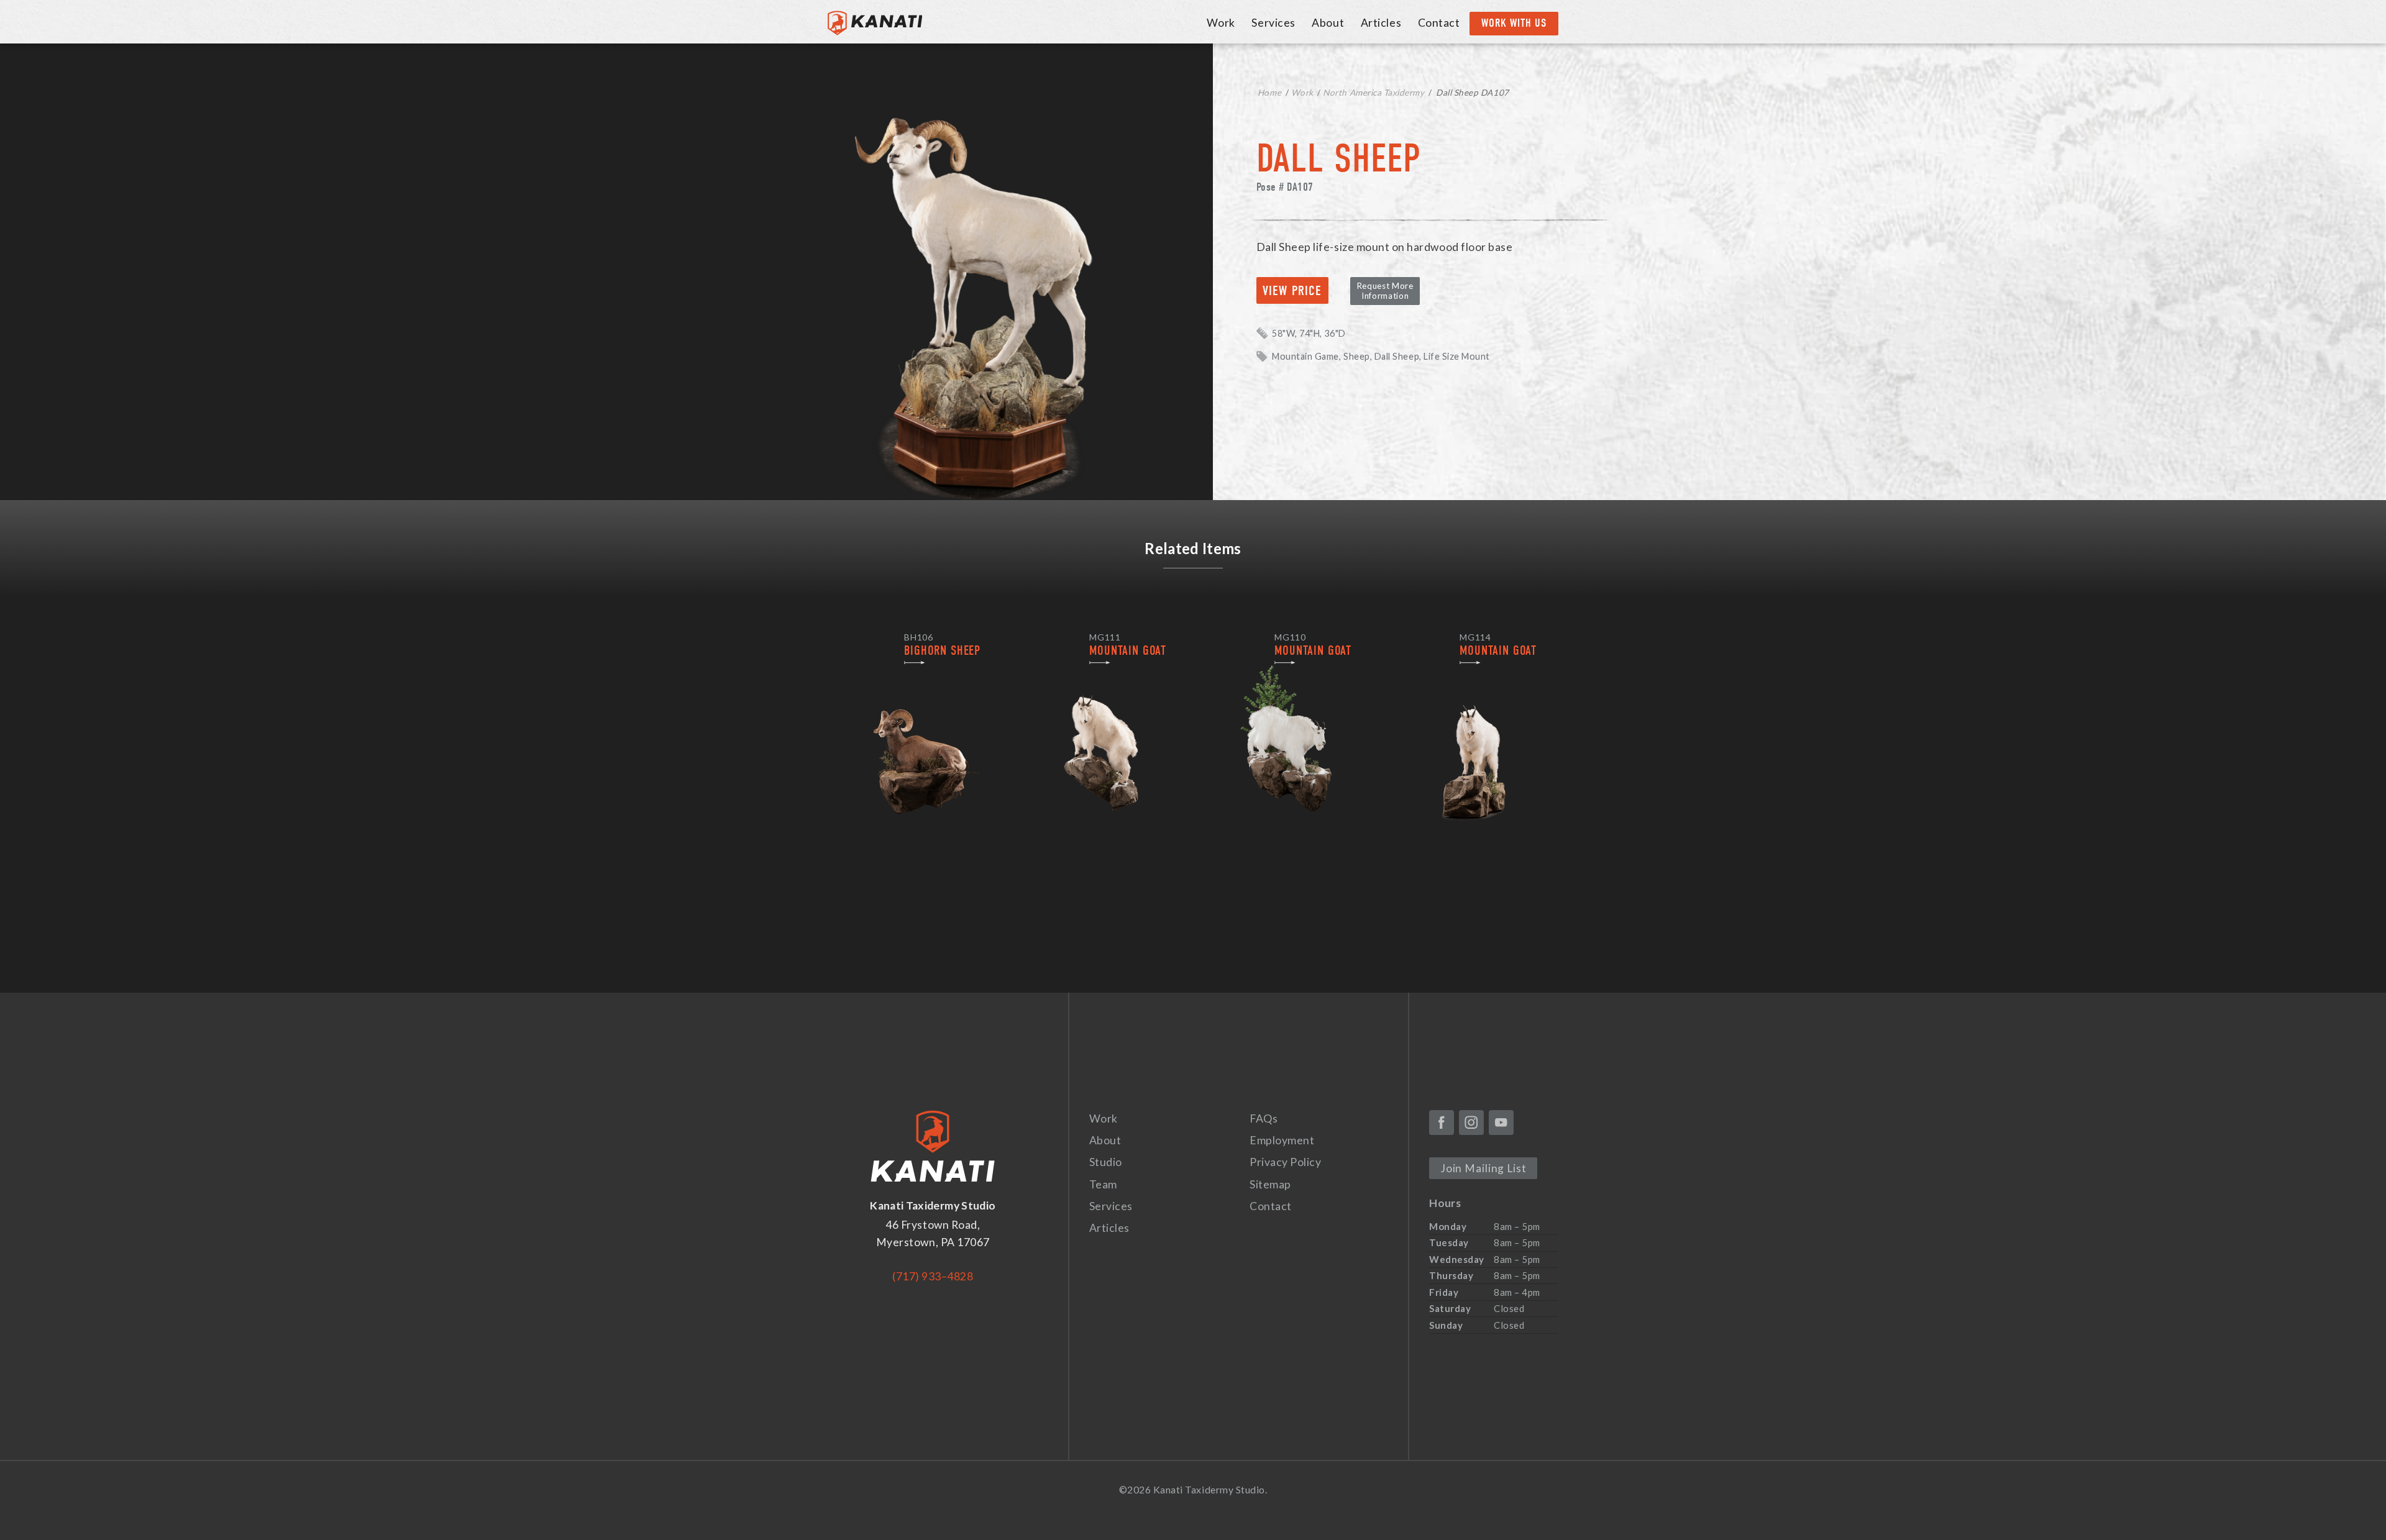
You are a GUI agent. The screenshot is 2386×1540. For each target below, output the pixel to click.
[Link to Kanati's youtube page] (1501, 1123)
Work (1221, 23)
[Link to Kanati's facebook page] (1442, 1123)
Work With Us (1514, 23)
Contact (1439, 23)
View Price (1292, 291)
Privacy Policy (1285, 1162)
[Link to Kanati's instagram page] (1471, 1123)
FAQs (1264, 1119)
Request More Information (1385, 291)
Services (1273, 23)
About (1328, 23)
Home (1269, 93)
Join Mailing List (1483, 1168)
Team (1103, 1184)
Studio (1106, 1162)
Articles (1381, 23)
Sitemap (1270, 1184)
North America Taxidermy (1374, 93)
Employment (1282, 1140)
